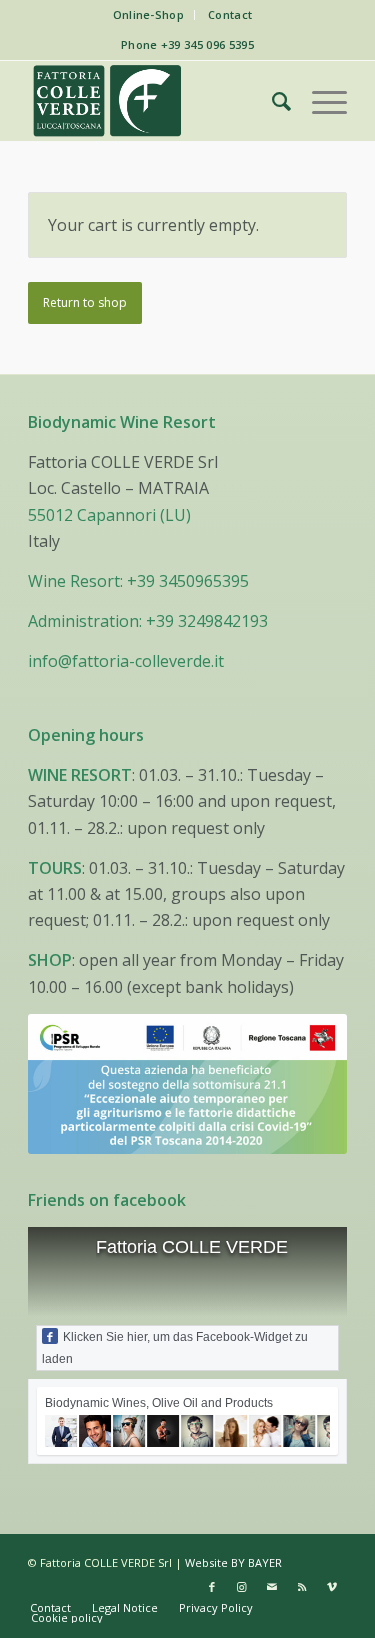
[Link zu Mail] (272, 1587)
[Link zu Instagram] (242, 1587)
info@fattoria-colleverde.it (126, 661)
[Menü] (319, 101)
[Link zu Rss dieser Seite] (302, 1587)
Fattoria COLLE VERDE (192, 1247)
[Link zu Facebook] (212, 1587)
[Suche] (271, 101)
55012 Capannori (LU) (109, 515)
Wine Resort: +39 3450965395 (138, 581)
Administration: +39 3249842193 (148, 621)
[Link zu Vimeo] (332, 1587)
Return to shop (85, 302)
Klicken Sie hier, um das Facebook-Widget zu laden (175, 1348)
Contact (230, 14)
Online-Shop (149, 14)
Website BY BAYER (233, 1562)
